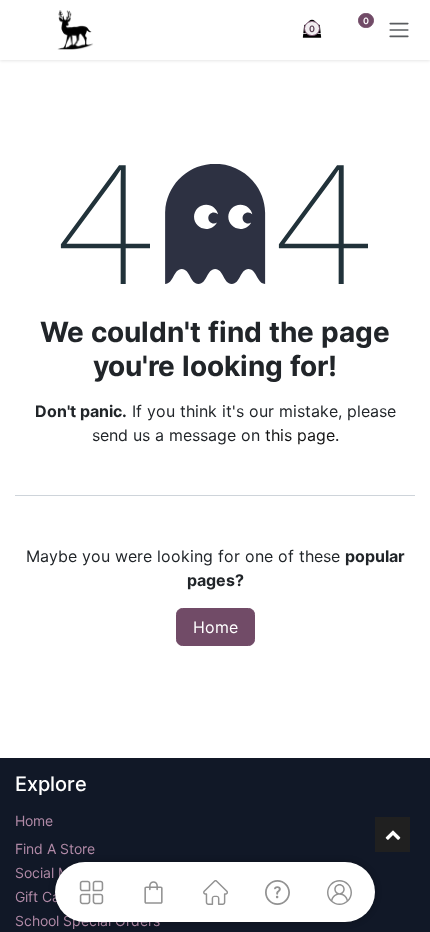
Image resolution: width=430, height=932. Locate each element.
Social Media (56, 872)
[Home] (215, 892)
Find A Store (55, 848)
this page (300, 435)
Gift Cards (48, 896)
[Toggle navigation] (399, 30)
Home (215, 627)
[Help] (277, 892)
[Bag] (153, 892)
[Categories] (91, 892)
